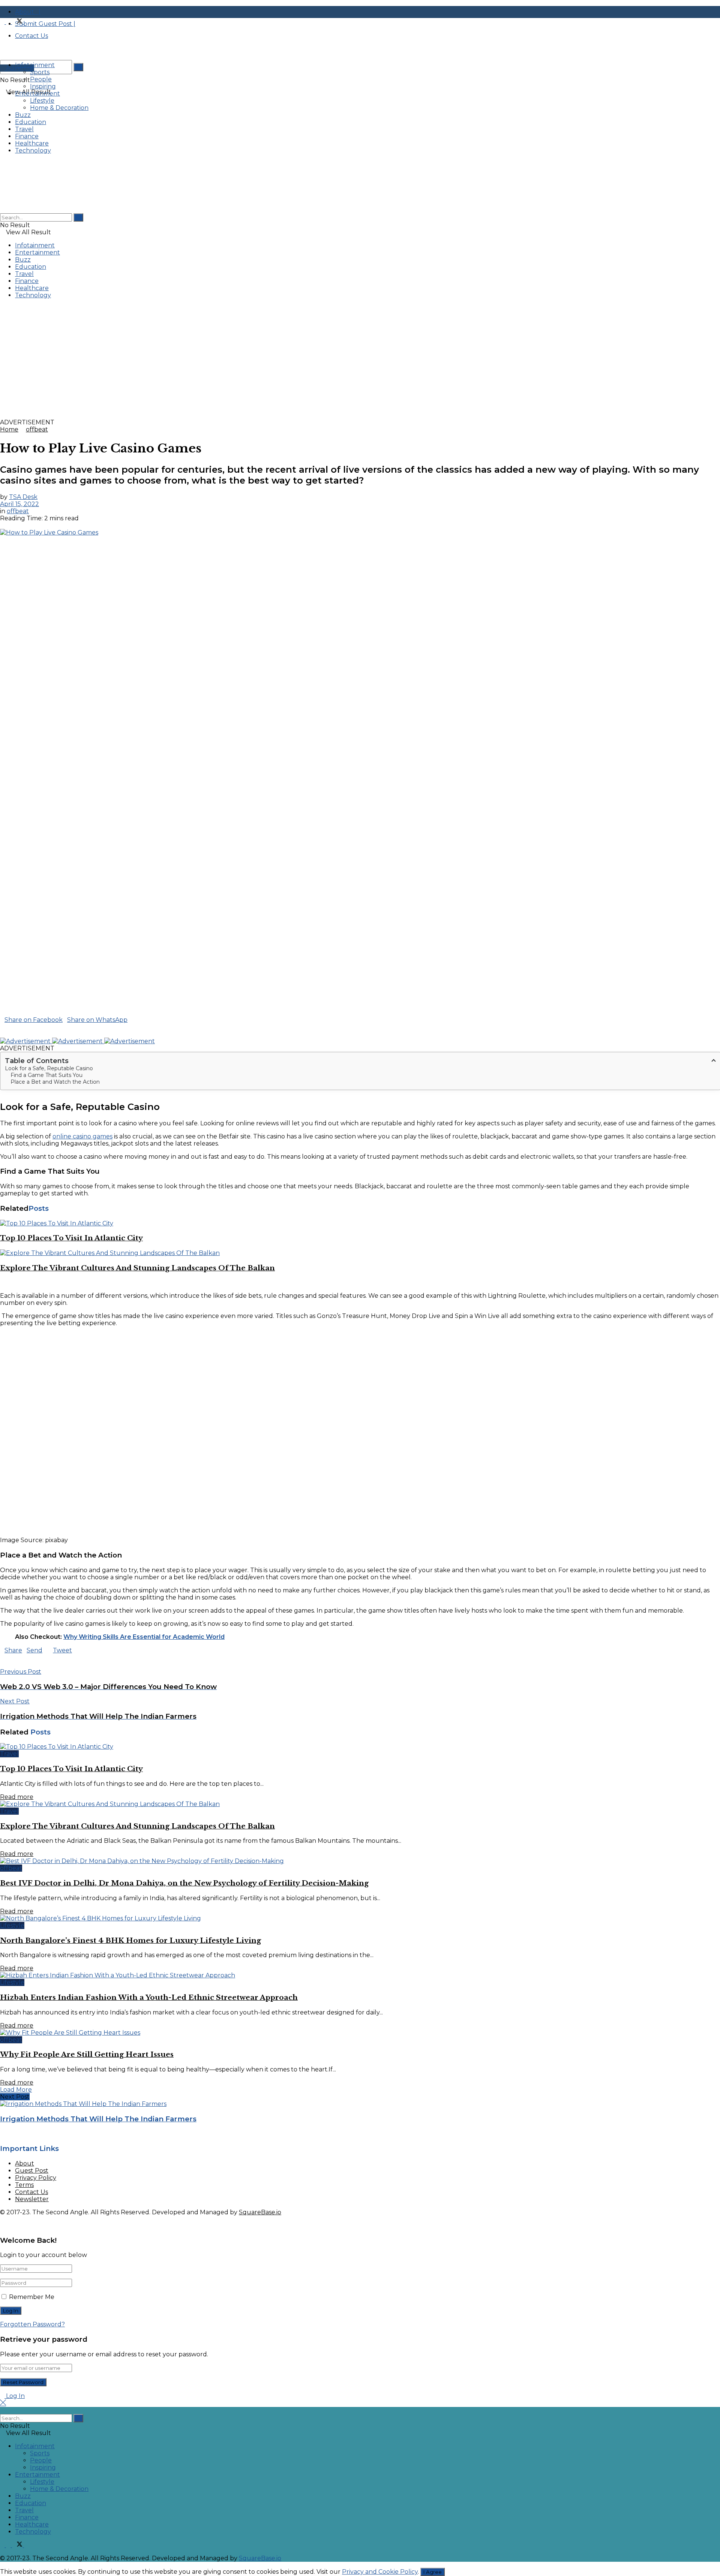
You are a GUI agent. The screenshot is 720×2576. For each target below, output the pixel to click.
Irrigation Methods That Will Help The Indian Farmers (98, 2119)
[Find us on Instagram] (9, 22)
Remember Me (32, 2297)
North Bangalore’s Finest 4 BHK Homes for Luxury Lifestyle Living (130, 1940)
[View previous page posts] (2, 1283)
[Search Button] (78, 67)
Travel (24, 129)
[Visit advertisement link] (225, 415)
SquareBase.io (260, 2212)
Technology (33, 151)
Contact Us (31, 2192)
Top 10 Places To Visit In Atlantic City (71, 1238)
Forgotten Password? (32, 2324)
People (41, 79)
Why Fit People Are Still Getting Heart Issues (87, 2054)
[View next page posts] (8, 1283)
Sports (40, 72)
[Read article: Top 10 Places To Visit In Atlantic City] (360, 1223)
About (25, 2163)
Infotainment (35, 65)
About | (28, 12)
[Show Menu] (2, 164)
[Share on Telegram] (11, 1027)
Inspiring (43, 86)
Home (9, 429)
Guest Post (32, 2171)
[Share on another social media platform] (2, 1034)
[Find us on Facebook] (3, 22)
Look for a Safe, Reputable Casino (49, 1068)
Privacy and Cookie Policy (380, 2572)
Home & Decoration (59, 108)
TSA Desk (23, 497)
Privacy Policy (36, 2178)
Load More (16, 2090)
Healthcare (32, 143)
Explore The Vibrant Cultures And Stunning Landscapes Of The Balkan (137, 1268)
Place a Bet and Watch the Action (55, 1082)
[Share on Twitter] (133, 1020)
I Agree (433, 2572)
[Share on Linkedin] (2, 1027)
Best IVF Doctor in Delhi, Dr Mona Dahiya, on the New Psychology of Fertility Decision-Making (184, 1883)
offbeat (37, 429)
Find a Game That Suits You (46, 1075)
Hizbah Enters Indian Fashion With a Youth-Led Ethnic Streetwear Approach (149, 1997)
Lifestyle (42, 101)
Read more (17, 1797)
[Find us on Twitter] (18, 22)
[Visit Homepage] (56, 61)
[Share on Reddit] (16, 1027)
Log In (15, 2396)
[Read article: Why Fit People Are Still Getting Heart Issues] (360, 2033)
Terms (24, 2185)
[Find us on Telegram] (26, 22)
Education (31, 122)
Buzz (23, 115)
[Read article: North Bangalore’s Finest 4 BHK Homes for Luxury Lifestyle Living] (360, 1918)
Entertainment (37, 94)
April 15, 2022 (19, 504)
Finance (27, 136)
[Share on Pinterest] (7, 1027)
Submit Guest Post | (45, 24)
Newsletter (32, 2199)
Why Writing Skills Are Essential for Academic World (144, 1637)
